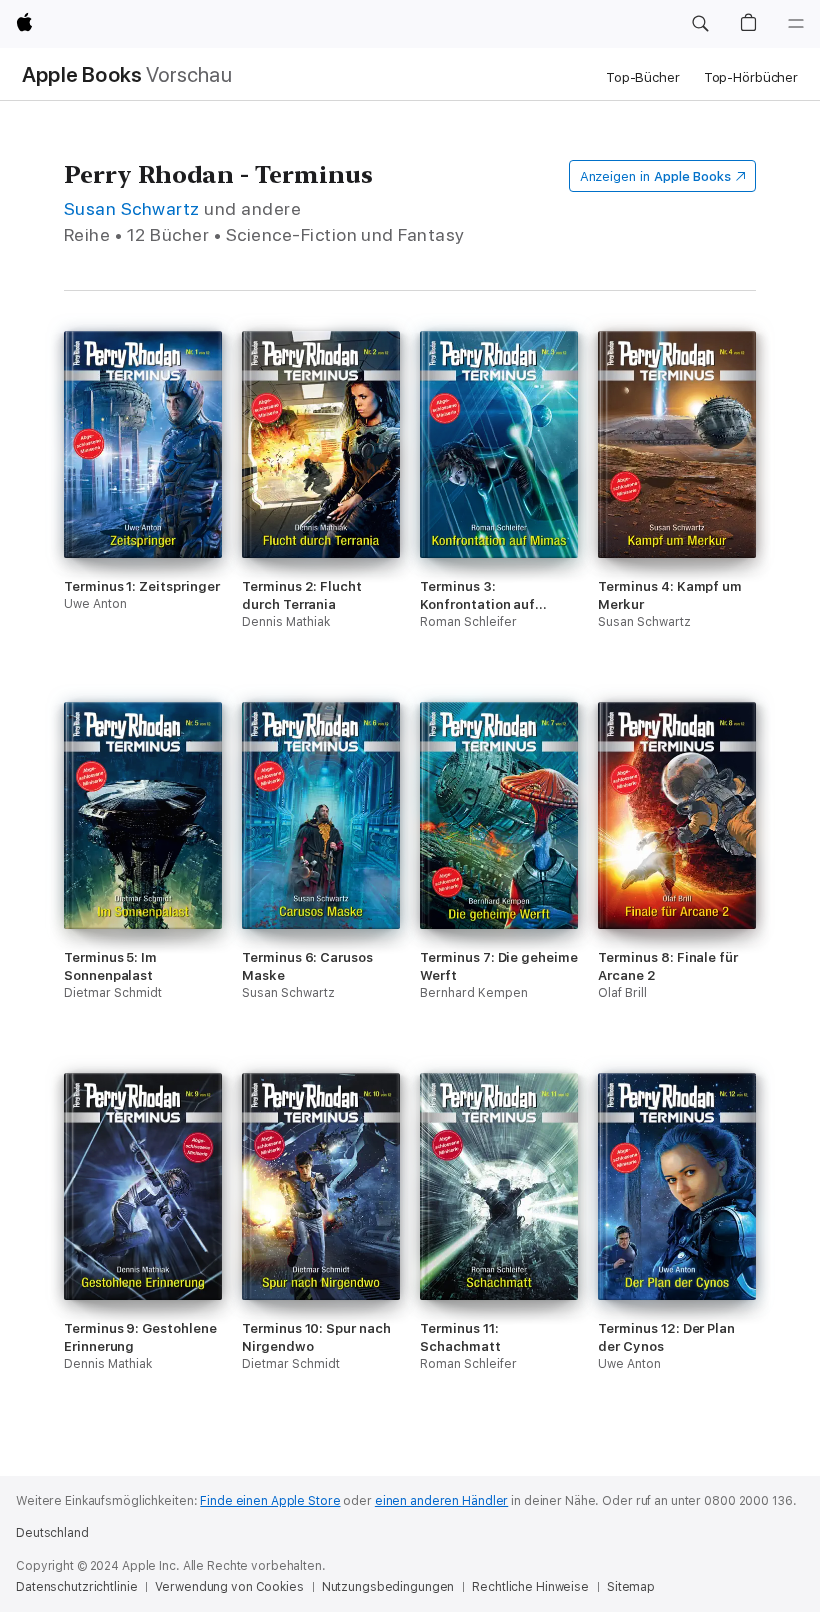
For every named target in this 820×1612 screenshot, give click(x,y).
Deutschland (52, 1533)
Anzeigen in (656, 176)
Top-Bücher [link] (643, 77)
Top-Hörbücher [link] (751, 77)
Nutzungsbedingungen (388, 1587)
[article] (143, 516)
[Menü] (796, 24)
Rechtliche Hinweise (530, 1587)
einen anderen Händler (441, 1501)
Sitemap (631, 1587)
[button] (700, 24)
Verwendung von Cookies (229, 1587)
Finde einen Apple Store (270, 1501)
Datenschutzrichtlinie (76, 1587)
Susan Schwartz (132, 208)
